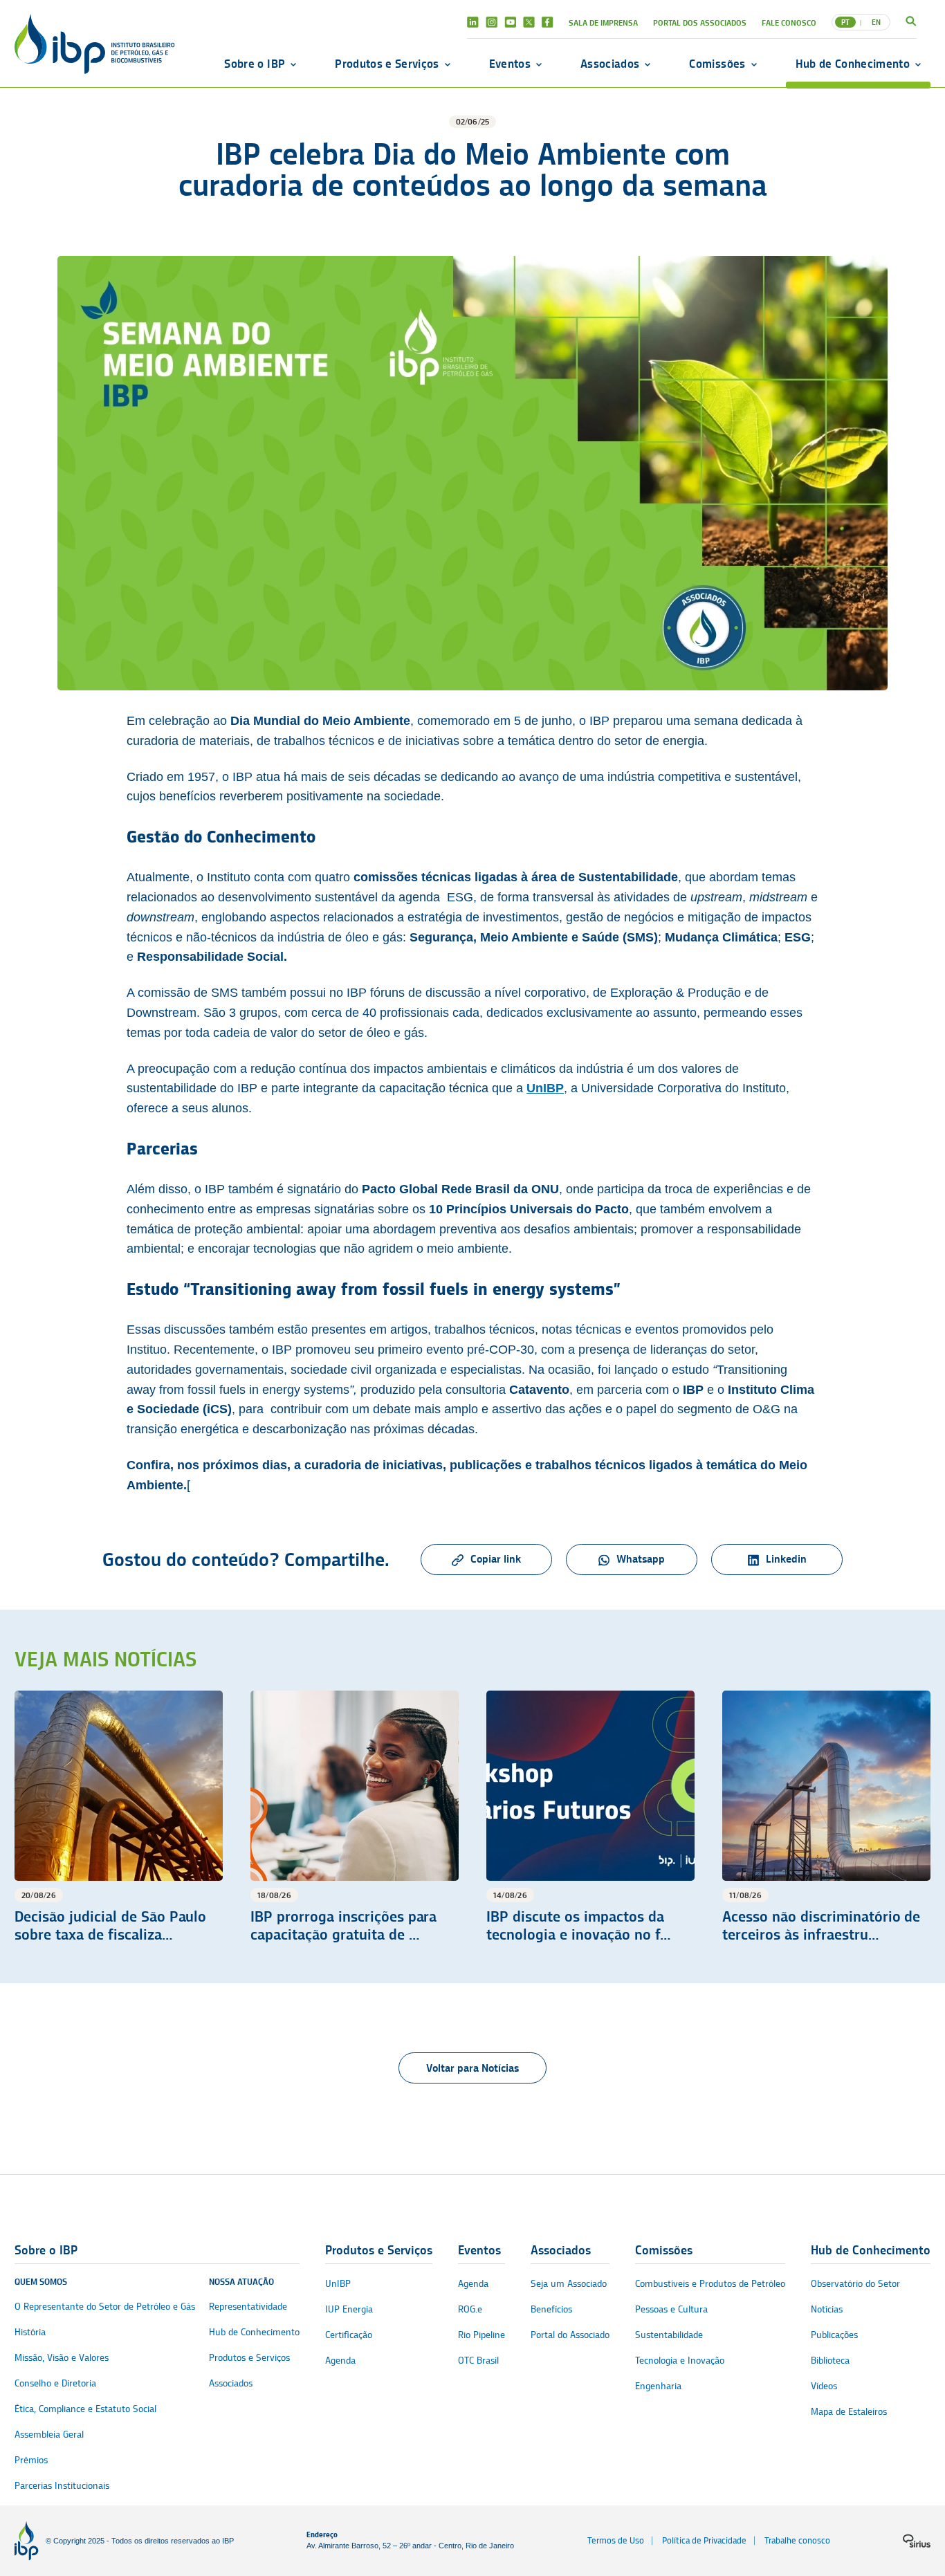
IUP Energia (349, 2309)
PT (845, 22)
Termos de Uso (616, 2540)
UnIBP (338, 2284)
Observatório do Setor (855, 2284)
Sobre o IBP (255, 64)
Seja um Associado (569, 2284)
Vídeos (824, 2386)
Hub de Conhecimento (853, 64)
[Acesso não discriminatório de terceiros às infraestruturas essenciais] (826, 1818)
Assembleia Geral (49, 2435)
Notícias (827, 2309)
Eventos (510, 64)
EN (876, 22)
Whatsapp (641, 1559)
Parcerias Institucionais (62, 2486)
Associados (610, 64)
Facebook (548, 22)
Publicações (834, 2335)
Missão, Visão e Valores (62, 2358)
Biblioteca (830, 2361)
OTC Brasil (478, 2361)
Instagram (492, 22)
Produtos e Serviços (387, 64)
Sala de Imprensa (603, 22)
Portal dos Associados (700, 22)
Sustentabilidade (669, 2335)
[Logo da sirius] (917, 2541)
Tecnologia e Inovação (680, 2361)
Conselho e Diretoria (55, 2383)
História (30, 2332)
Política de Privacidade (704, 2540)
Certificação (349, 2335)
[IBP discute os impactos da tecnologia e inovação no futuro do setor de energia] (590, 1818)
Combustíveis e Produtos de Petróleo (710, 2284)
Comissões (717, 64)
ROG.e (470, 2309)
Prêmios (31, 2460)
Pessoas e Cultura (671, 2309)
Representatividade (248, 2307)
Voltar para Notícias (472, 2068)
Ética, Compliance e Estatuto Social (85, 2409)
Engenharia (658, 2386)
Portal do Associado (570, 2335)
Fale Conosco (789, 22)
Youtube (510, 22)
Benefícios (551, 2309)
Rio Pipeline (481, 2335)
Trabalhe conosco (797, 2540)
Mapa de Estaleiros (849, 2412)
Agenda (340, 2361)
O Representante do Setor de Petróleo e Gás (105, 2307)
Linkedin (473, 22)
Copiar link (496, 1559)
